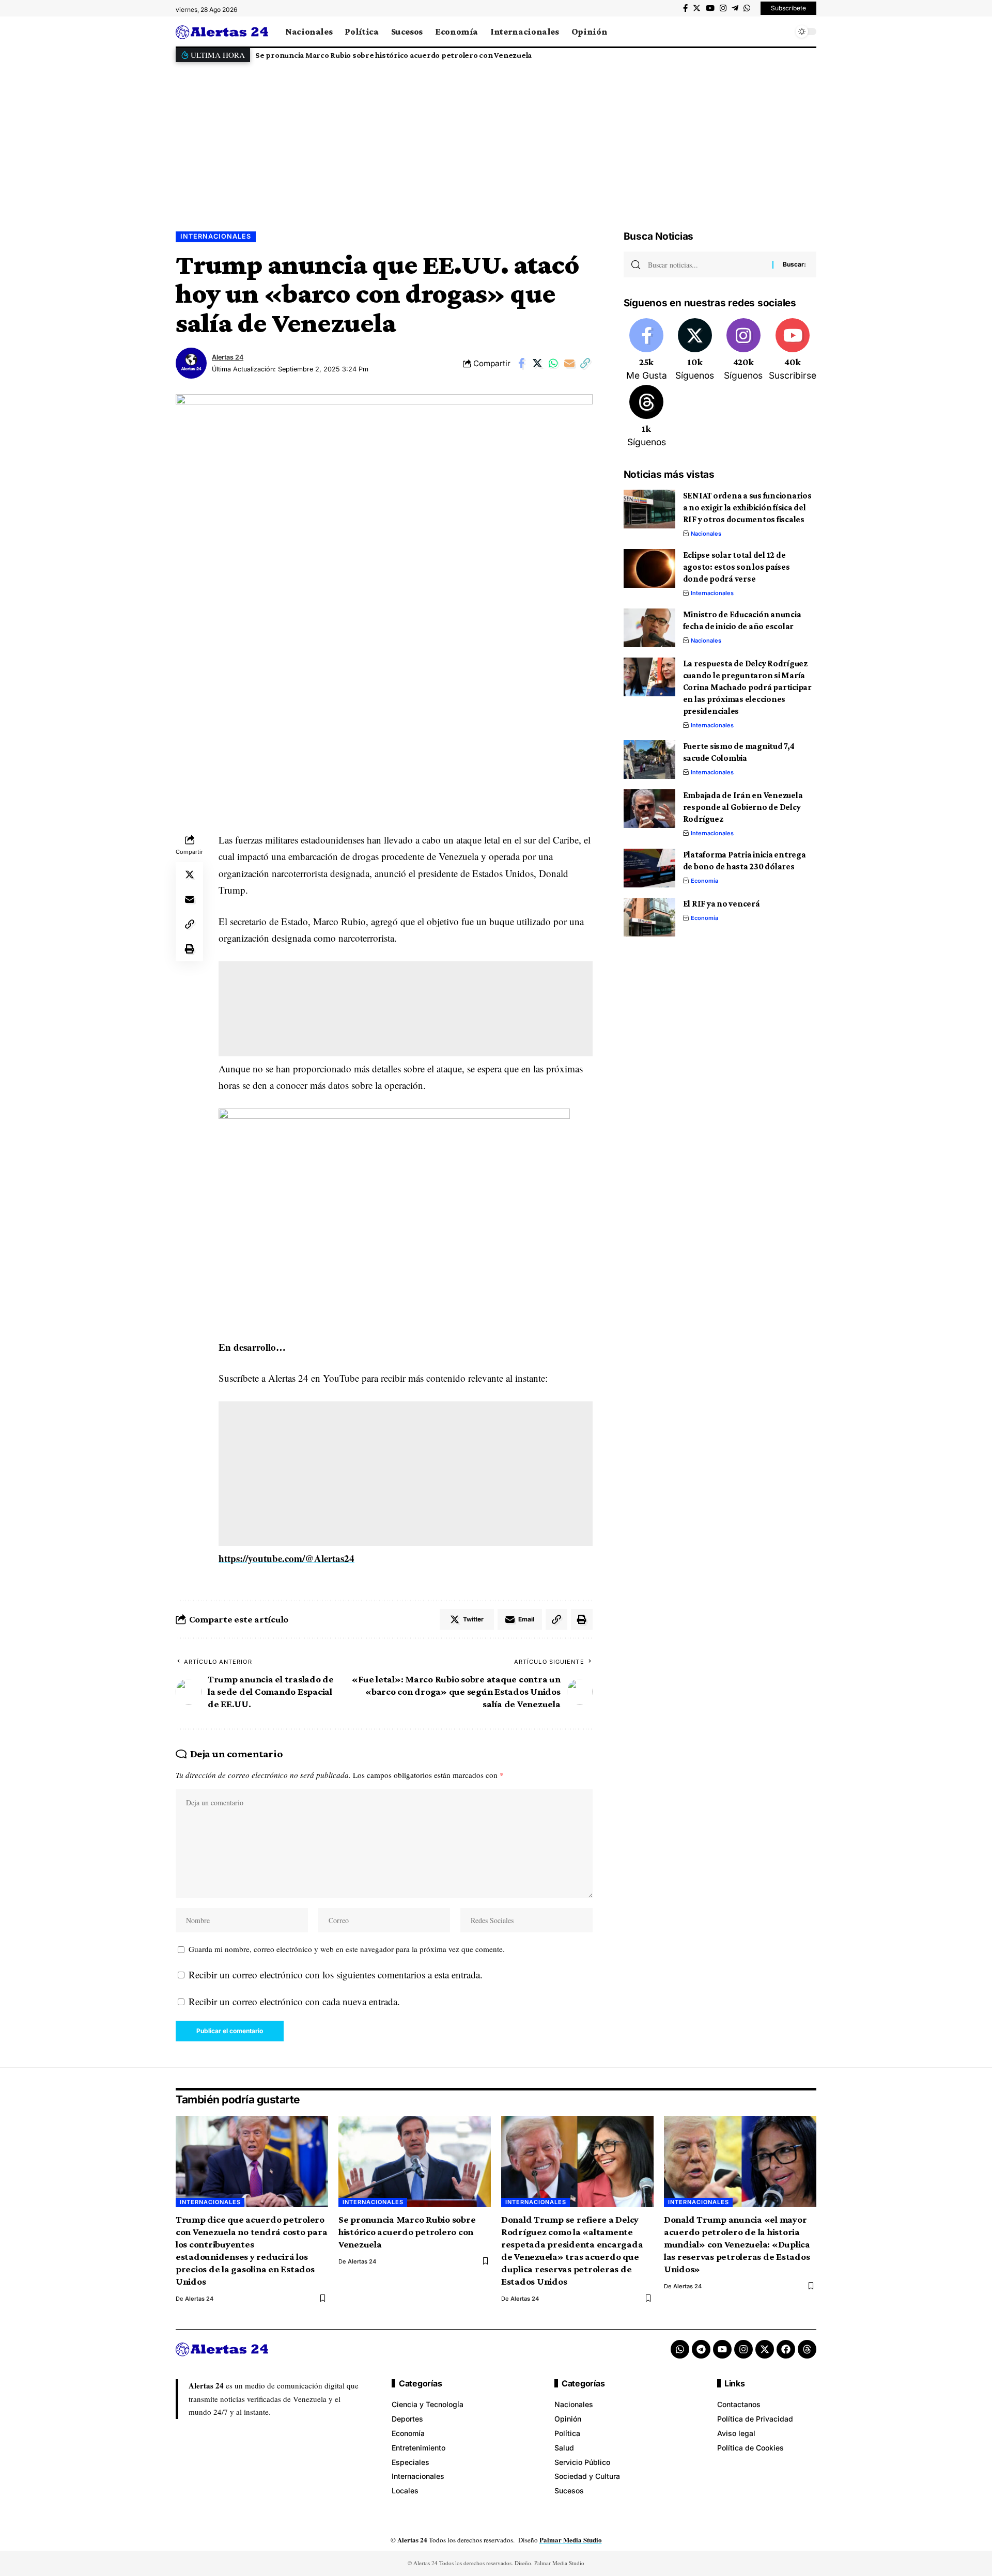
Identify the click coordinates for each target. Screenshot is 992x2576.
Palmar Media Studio (571, 2540)
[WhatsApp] (747, 8)
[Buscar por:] (706, 264)
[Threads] (647, 417)
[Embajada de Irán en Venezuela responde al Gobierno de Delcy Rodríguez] (649, 809)
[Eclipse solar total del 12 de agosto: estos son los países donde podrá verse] (649, 568)
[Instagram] (723, 8)
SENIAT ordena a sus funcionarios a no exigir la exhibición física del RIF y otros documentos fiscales (747, 508)
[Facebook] (685, 8)
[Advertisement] (496, 138)
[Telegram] (735, 8)
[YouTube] (710, 8)
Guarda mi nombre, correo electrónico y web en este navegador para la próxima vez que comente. (347, 1949)
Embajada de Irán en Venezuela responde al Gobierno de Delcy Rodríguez (743, 807)
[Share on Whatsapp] (553, 363)
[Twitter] (697, 8)
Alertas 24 (228, 357)
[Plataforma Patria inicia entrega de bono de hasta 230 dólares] (649, 868)
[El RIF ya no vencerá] (649, 917)
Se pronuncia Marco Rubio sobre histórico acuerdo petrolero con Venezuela (393, 55)
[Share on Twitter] (537, 363)
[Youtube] (793, 350)
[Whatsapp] (680, 2349)
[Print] (190, 949)
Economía (704, 881)
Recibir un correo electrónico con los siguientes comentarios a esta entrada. (336, 1974)
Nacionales (706, 534)
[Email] (569, 363)
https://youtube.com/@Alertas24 (286, 1558)
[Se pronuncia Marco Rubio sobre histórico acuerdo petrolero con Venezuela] (415, 2161)
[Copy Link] (585, 363)
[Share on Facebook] (521, 363)
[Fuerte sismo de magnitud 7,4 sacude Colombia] (649, 760)
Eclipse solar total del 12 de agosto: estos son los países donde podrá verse (737, 567)
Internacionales (216, 236)
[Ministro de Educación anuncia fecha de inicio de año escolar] (649, 628)
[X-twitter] (765, 2349)
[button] (806, 55)
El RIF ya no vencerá (722, 904)
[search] (783, 32)
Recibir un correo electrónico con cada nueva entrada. (294, 2001)
